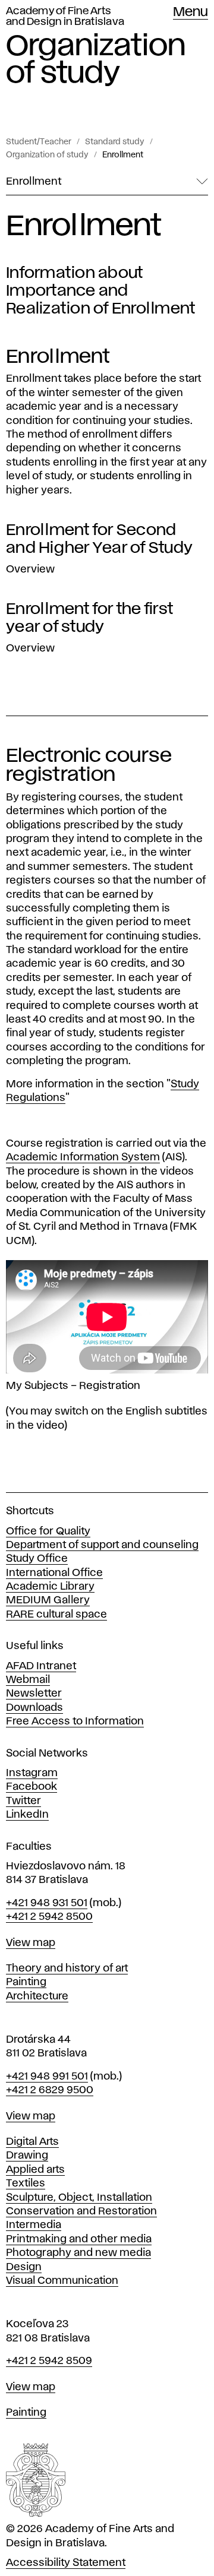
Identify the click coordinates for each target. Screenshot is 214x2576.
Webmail (28, 1680)
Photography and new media (78, 2253)
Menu (191, 12)
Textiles (26, 2183)
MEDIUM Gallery (48, 1600)
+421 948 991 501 (47, 2077)
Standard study (115, 142)
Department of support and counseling (102, 1545)
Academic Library (50, 1587)
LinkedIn (27, 1815)
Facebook (32, 1787)
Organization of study (47, 155)
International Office (54, 1573)
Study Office (37, 1559)
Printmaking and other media (79, 2239)
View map (31, 1943)
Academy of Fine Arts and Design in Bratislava (65, 17)
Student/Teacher (39, 142)
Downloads (34, 1708)
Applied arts (35, 2170)
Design (24, 2267)
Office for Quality (48, 1531)
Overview (30, 569)
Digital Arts (32, 2142)
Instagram (32, 1773)
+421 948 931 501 (47, 1903)
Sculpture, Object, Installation (79, 2198)
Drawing (27, 2156)
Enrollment (123, 155)
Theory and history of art (67, 1969)
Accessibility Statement (66, 2563)
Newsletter (34, 1694)
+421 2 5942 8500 (49, 1917)
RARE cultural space (56, 1615)
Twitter (23, 1801)
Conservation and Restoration (81, 2211)
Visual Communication (62, 2281)
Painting (26, 1982)
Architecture (37, 1996)
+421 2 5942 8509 (49, 2361)
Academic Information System (83, 1157)
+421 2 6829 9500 (50, 2090)
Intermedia (34, 2225)
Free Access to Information (75, 1721)
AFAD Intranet (41, 1666)
